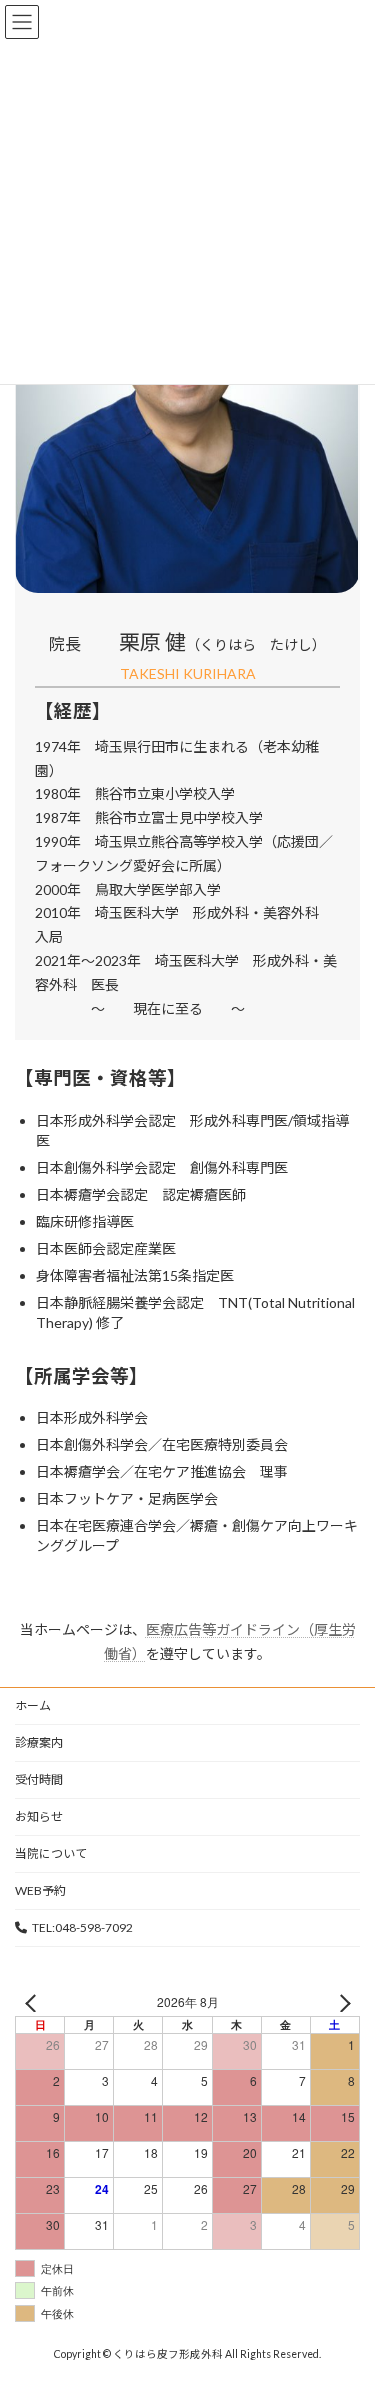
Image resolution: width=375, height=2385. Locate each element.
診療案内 (39, 1742)
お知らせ (39, 1816)
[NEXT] (341, 2002)
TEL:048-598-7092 (82, 1927)
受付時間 (39, 1779)
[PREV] (34, 2002)
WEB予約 (40, 1890)
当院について (51, 1853)
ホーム (33, 1705)
